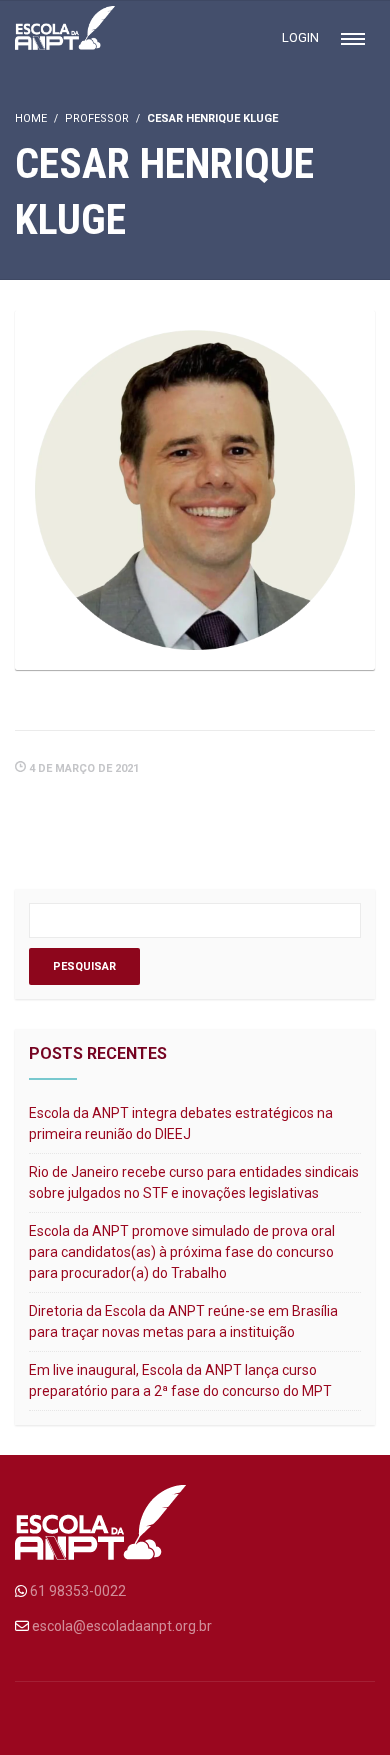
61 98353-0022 (78, 1591)
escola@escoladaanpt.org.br (122, 1626)
